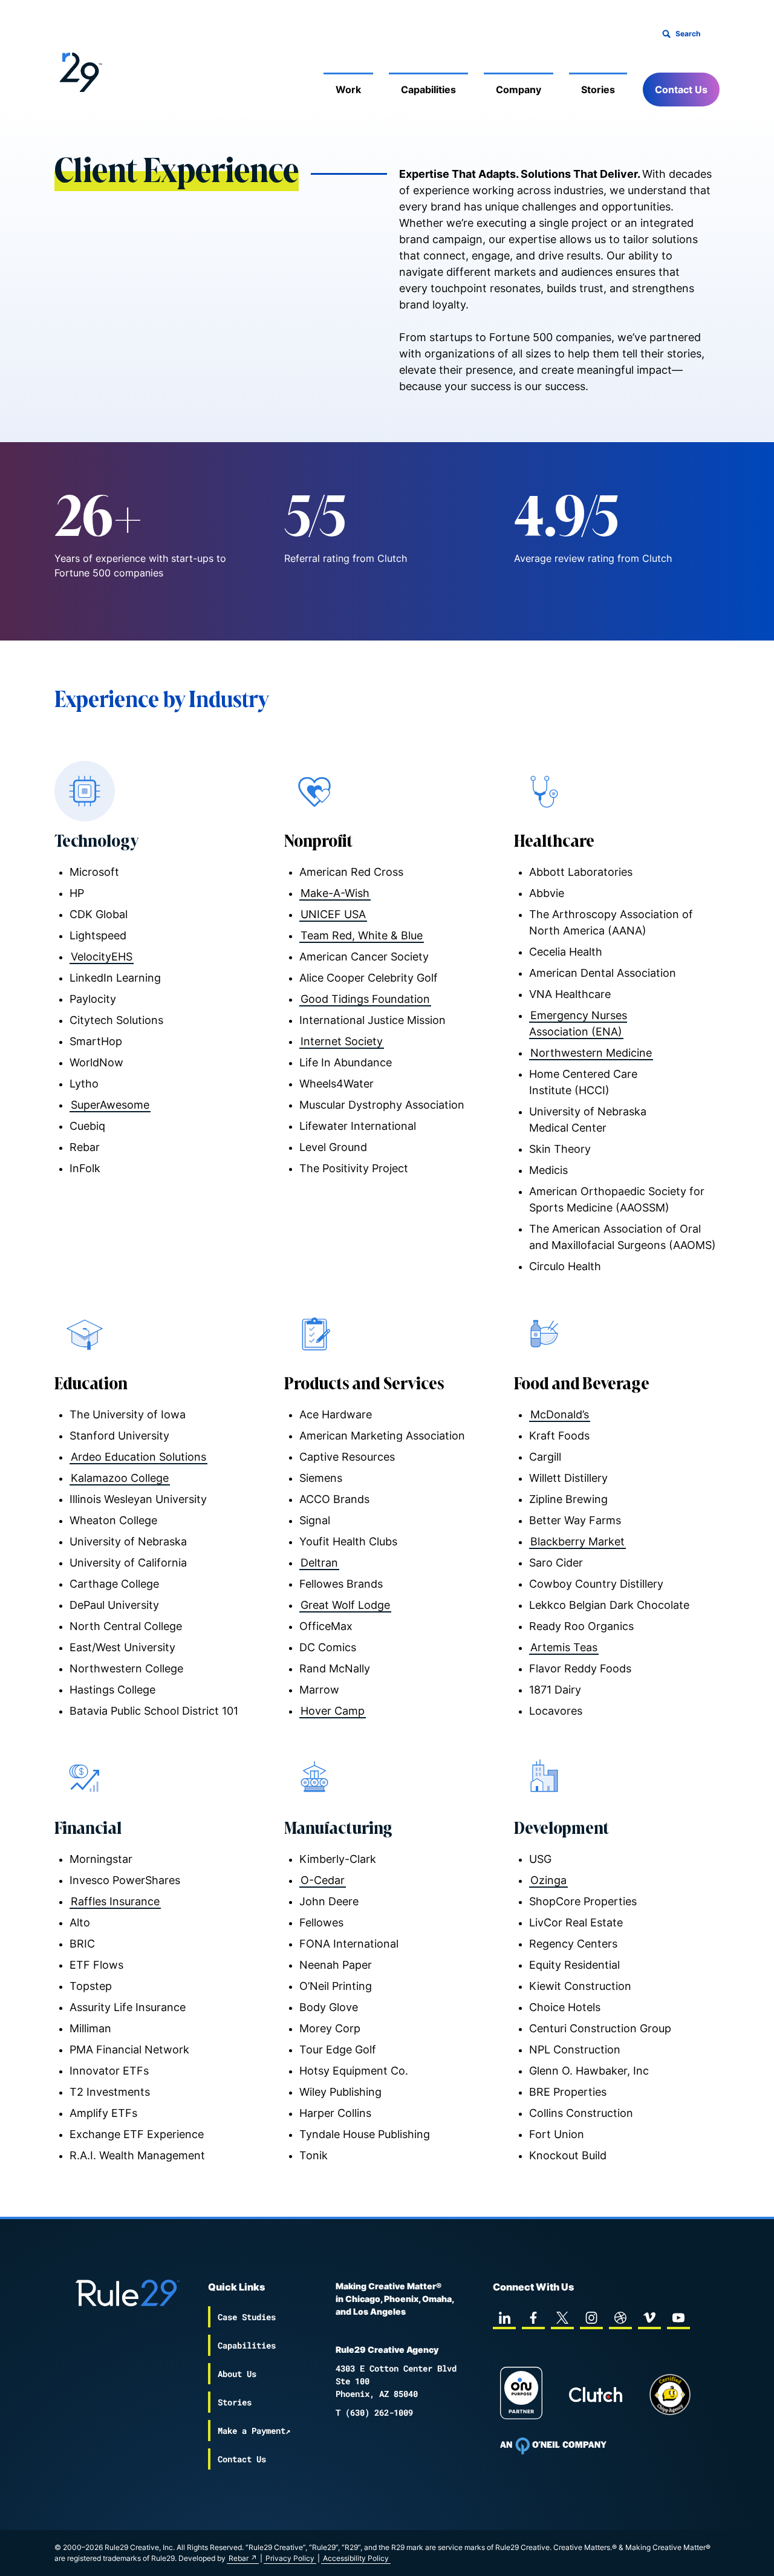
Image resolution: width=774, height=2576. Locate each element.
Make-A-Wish (335, 893)
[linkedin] (504, 2318)
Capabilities (428, 90)
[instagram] (591, 2318)
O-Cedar (323, 1880)
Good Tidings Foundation (365, 999)
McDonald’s (560, 1414)
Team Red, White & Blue (362, 935)
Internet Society (342, 1041)
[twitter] (562, 2318)
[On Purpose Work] (521, 2395)
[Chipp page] (670, 2395)
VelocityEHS (102, 957)
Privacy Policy (290, 2558)
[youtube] (678, 2318)
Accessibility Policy (356, 2558)
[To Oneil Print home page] (553, 2446)
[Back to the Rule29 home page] (79, 70)
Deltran (319, 1563)
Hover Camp (333, 1711)
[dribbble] (620, 2318)
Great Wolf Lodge (345, 1605)
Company (519, 90)
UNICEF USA (333, 914)
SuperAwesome (110, 1105)
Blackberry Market (577, 1541)
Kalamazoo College (120, 1478)
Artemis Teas (564, 1647)
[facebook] (533, 2318)
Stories (598, 90)
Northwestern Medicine (591, 1053)
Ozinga (548, 1880)
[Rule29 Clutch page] (596, 2395)
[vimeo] (649, 2318)
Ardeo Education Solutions (138, 1457)
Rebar (239, 2558)
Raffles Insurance (115, 1901)
